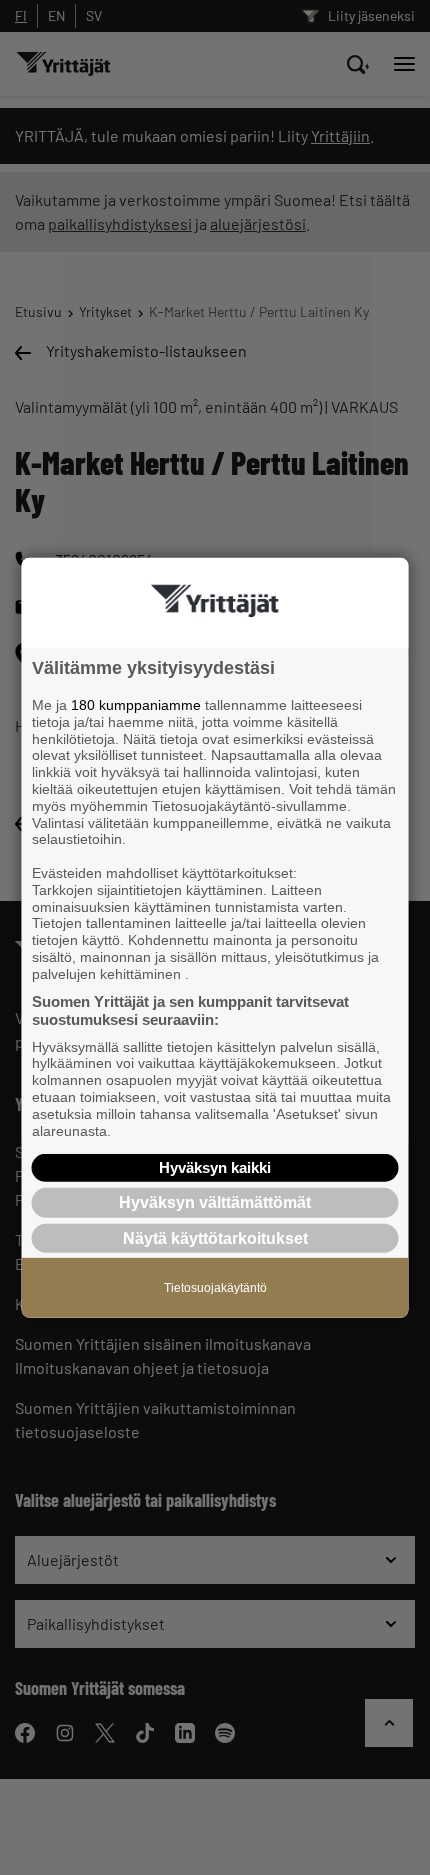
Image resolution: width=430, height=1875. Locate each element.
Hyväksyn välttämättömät (215, 1202)
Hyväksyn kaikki (215, 1167)
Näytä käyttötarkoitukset (215, 1237)
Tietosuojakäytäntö (215, 1287)
